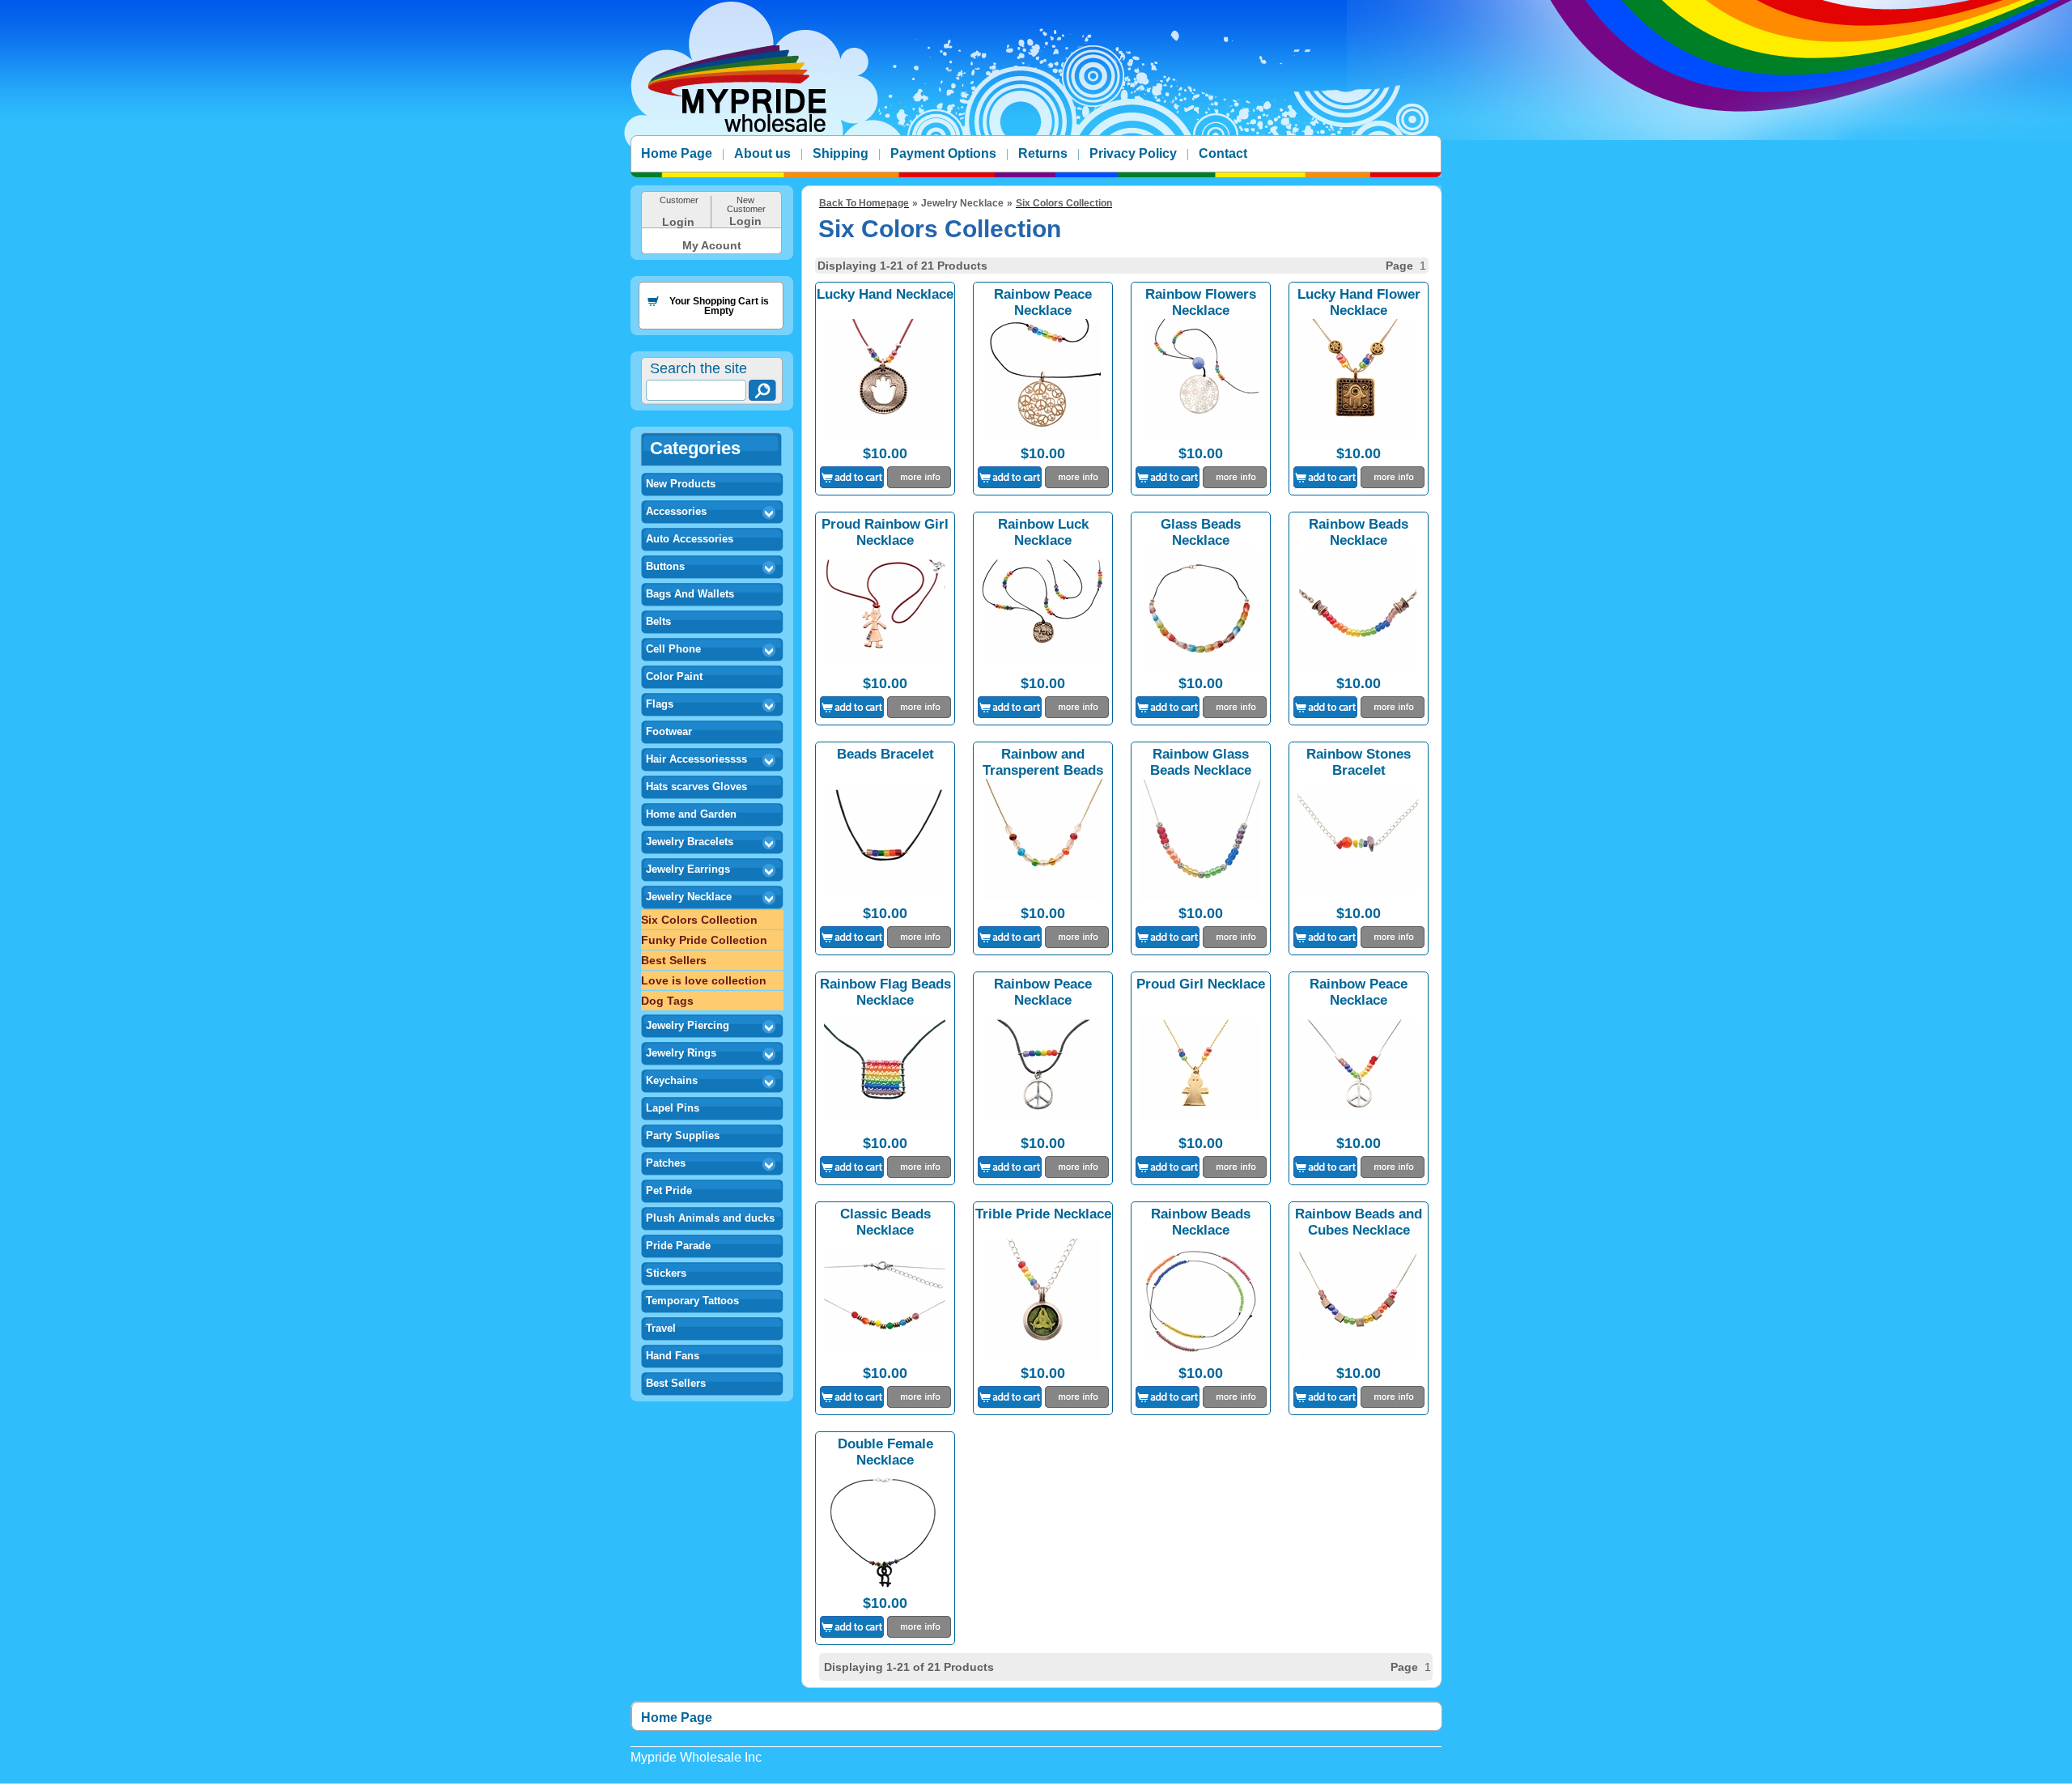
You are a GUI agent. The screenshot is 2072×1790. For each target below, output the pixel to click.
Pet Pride (669, 1190)
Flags (660, 704)
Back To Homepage (864, 203)
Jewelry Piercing (688, 1025)
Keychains (672, 1080)
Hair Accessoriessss (696, 759)
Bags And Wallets (690, 594)
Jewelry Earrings (688, 869)
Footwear (669, 731)
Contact (1223, 153)
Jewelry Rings (681, 1053)
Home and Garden (691, 814)
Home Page (677, 153)
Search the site (698, 368)
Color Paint (674, 676)
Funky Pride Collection (704, 940)
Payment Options (943, 153)
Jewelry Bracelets (690, 842)
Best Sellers (674, 960)
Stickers (666, 1273)
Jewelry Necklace (689, 897)
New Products (681, 484)
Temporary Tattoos (692, 1301)
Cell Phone (673, 649)
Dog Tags (667, 1001)
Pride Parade (678, 1246)
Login (678, 222)
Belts (658, 621)
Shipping (841, 153)
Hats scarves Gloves (696, 787)
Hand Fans (673, 1356)
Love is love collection (704, 980)
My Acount (712, 245)
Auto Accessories (690, 539)
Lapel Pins (673, 1108)
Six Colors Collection (699, 920)
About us (762, 153)
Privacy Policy (1133, 153)
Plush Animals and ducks (710, 1218)
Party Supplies (683, 1135)
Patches (666, 1163)
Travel (661, 1328)
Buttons (665, 566)
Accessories (676, 511)
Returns (1043, 153)
